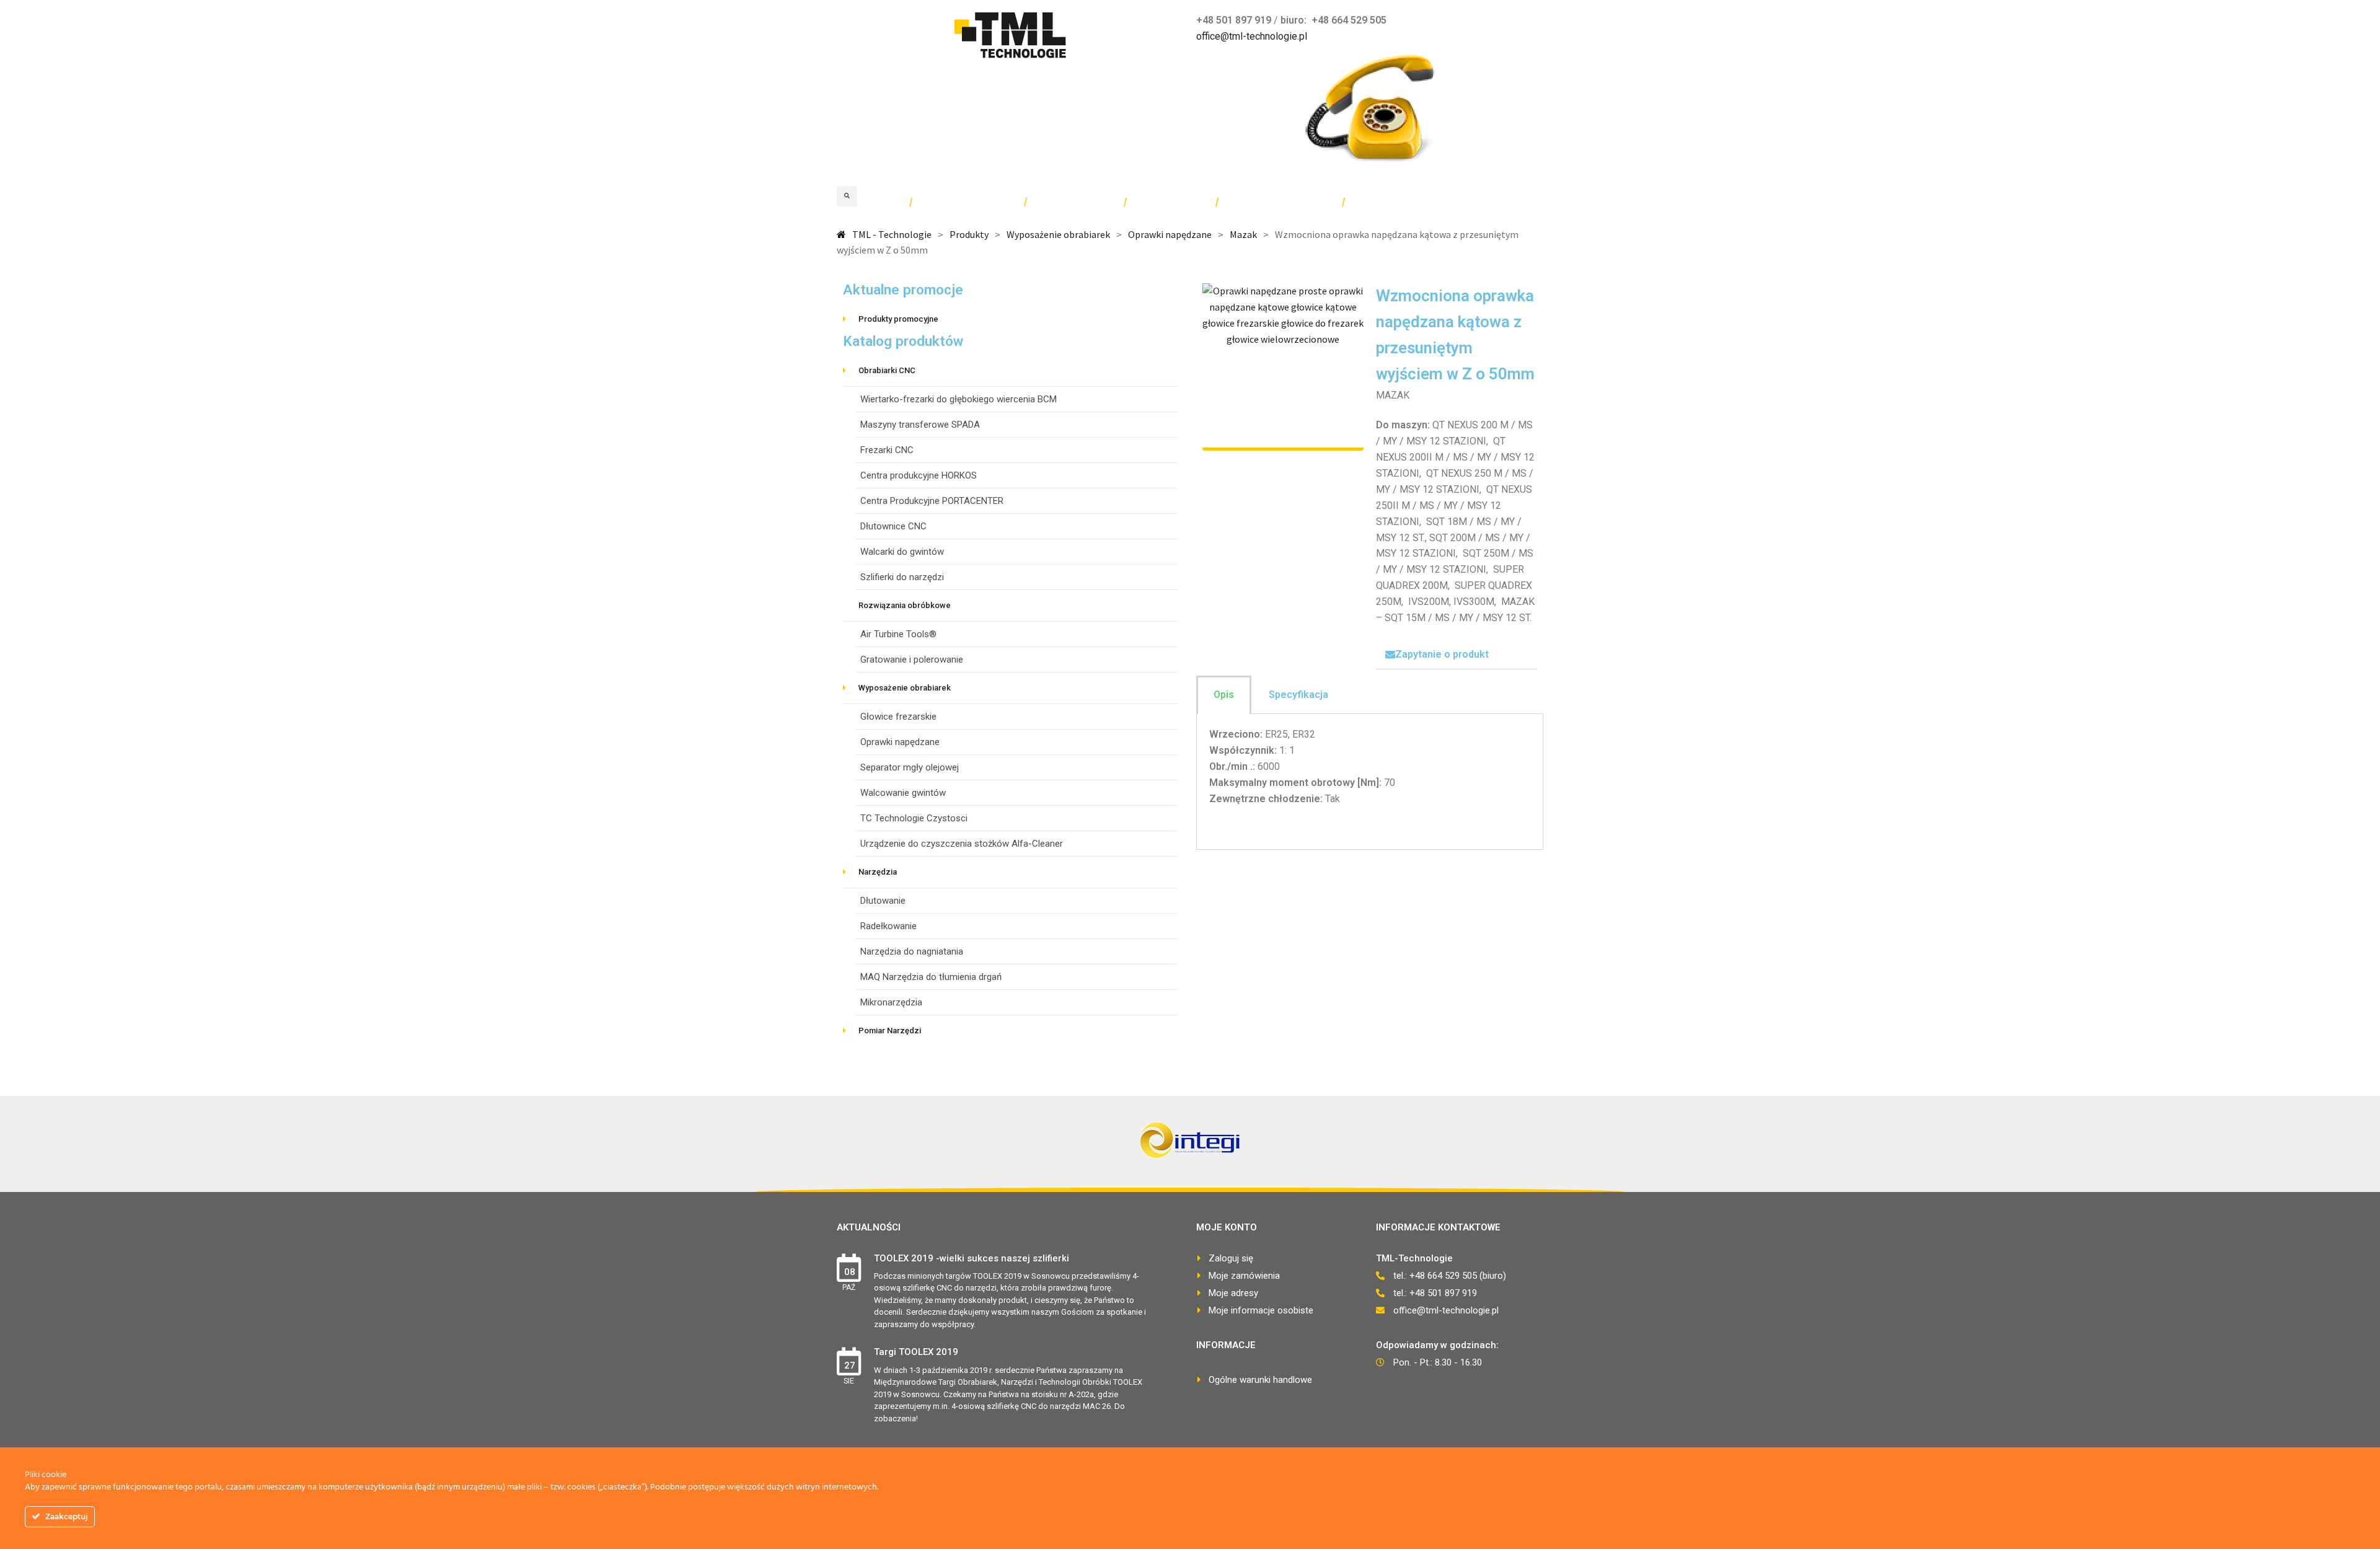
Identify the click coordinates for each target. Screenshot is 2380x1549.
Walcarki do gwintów (902, 552)
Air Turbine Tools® (898, 634)
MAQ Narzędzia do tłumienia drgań (931, 977)
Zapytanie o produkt (1442, 654)
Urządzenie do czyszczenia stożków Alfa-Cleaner (962, 844)
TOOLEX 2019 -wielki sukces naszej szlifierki (972, 1258)
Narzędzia (878, 872)
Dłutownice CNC (893, 526)
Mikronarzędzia (891, 1002)
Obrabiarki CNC (887, 370)
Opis (1224, 695)
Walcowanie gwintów (903, 793)
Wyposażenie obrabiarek (905, 688)
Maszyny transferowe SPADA (920, 425)
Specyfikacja (1298, 695)
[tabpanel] (1370, 782)
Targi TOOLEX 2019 (916, 1352)
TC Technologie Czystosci (914, 818)
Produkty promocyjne (898, 319)
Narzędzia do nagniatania (912, 951)
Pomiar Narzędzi (890, 1030)
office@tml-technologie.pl (1252, 36)
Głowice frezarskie (898, 717)
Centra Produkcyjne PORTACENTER (932, 501)
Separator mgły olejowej (910, 767)
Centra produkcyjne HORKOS (919, 475)
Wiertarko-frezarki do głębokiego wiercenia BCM (959, 399)
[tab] (1457, 655)
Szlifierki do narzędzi (902, 577)
